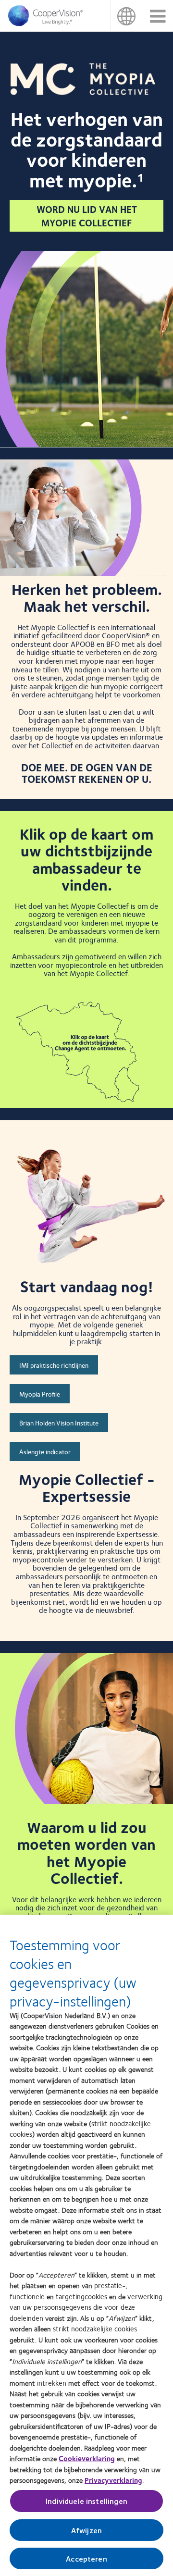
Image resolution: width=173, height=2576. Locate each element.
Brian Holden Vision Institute (59, 1423)
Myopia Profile (40, 1394)
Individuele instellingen (86, 2501)
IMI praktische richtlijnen (54, 1365)
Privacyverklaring (113, 2480)
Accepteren (86, 2558)
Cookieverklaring (87, 2458)
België (126, 16)
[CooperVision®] (48, 24)
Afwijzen (86, 2530)
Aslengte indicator (45, 1451)
